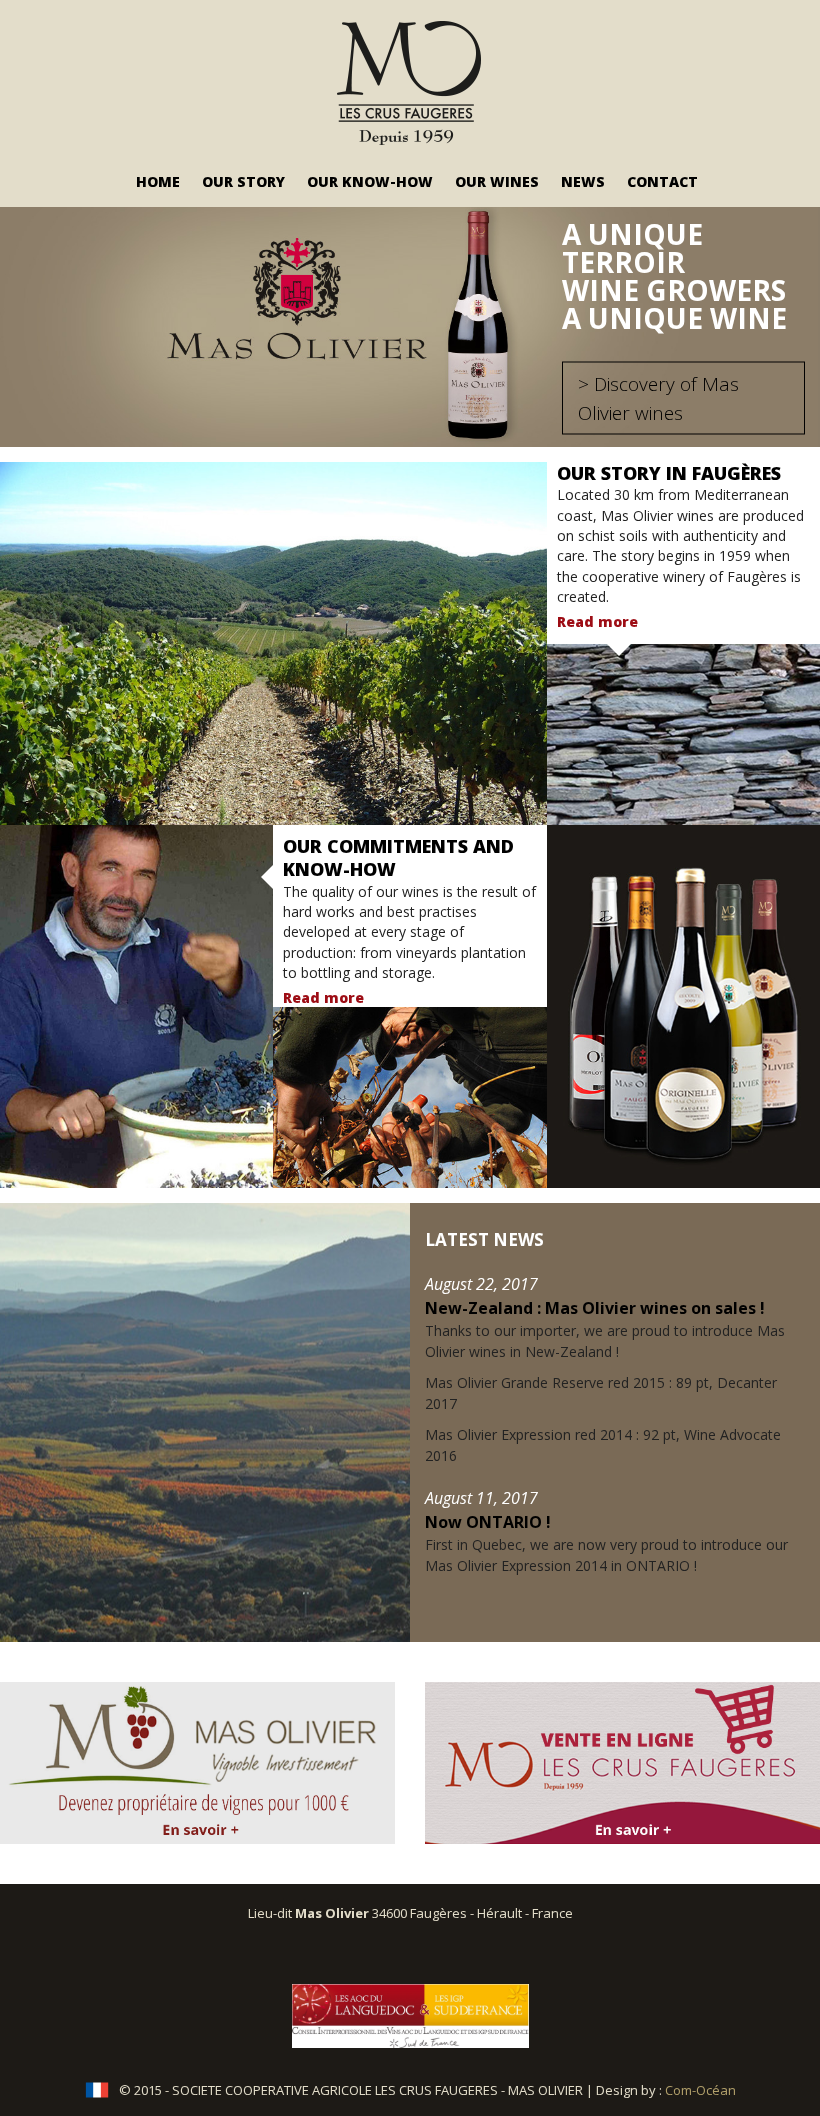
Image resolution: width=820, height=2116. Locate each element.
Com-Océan (700, 2090)
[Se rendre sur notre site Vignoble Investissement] (197, 1763)
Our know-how (370, 181)
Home (158, 181)
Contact (662, 181)
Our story (243, 181)
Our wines (497, 181)
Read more (597, 621)
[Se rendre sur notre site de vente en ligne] (622, 1763)
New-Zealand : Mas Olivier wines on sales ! (595, 1308)
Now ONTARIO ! (488, 1522)
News (583, 181)
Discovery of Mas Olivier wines (658, 398)
